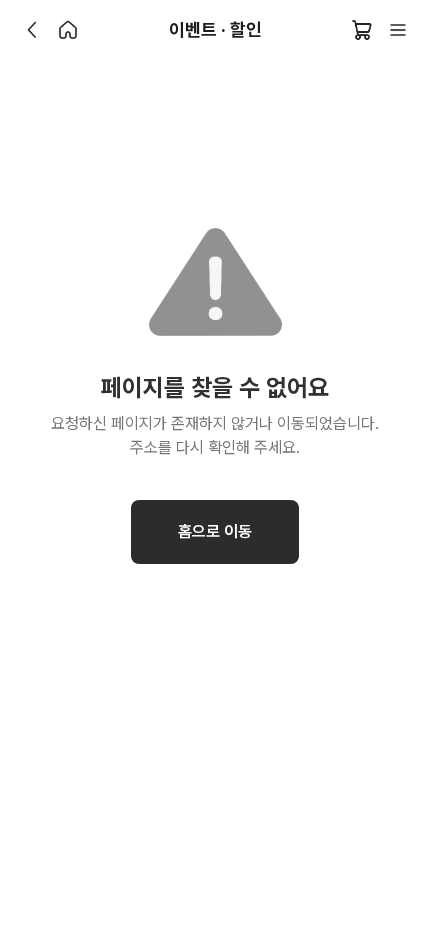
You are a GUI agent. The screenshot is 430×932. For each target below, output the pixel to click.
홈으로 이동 (215, 531)
